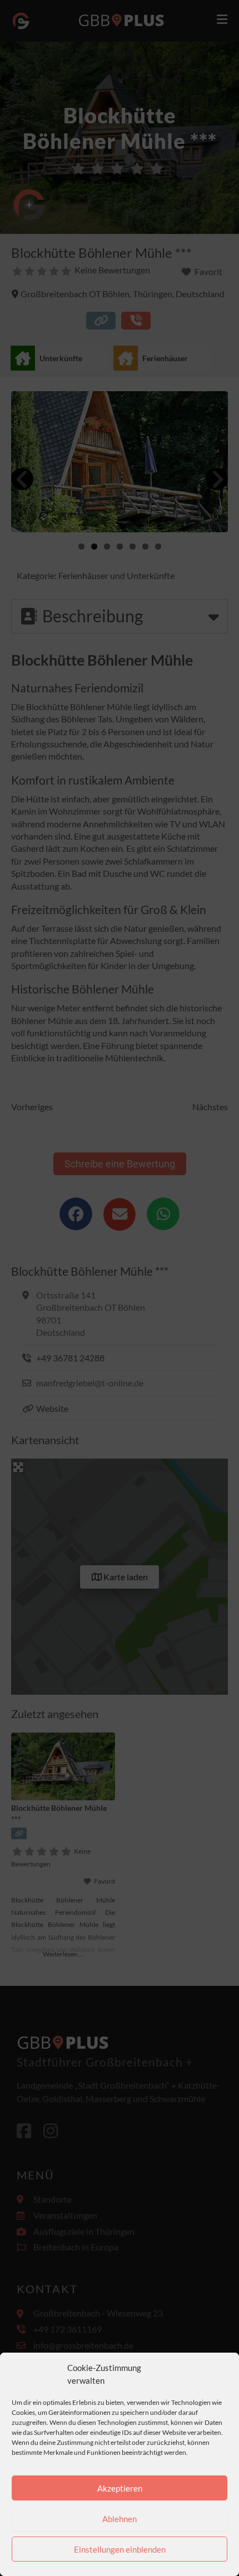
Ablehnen (120, 2519)
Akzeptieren (120, 2488)
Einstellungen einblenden (120, 2549)
